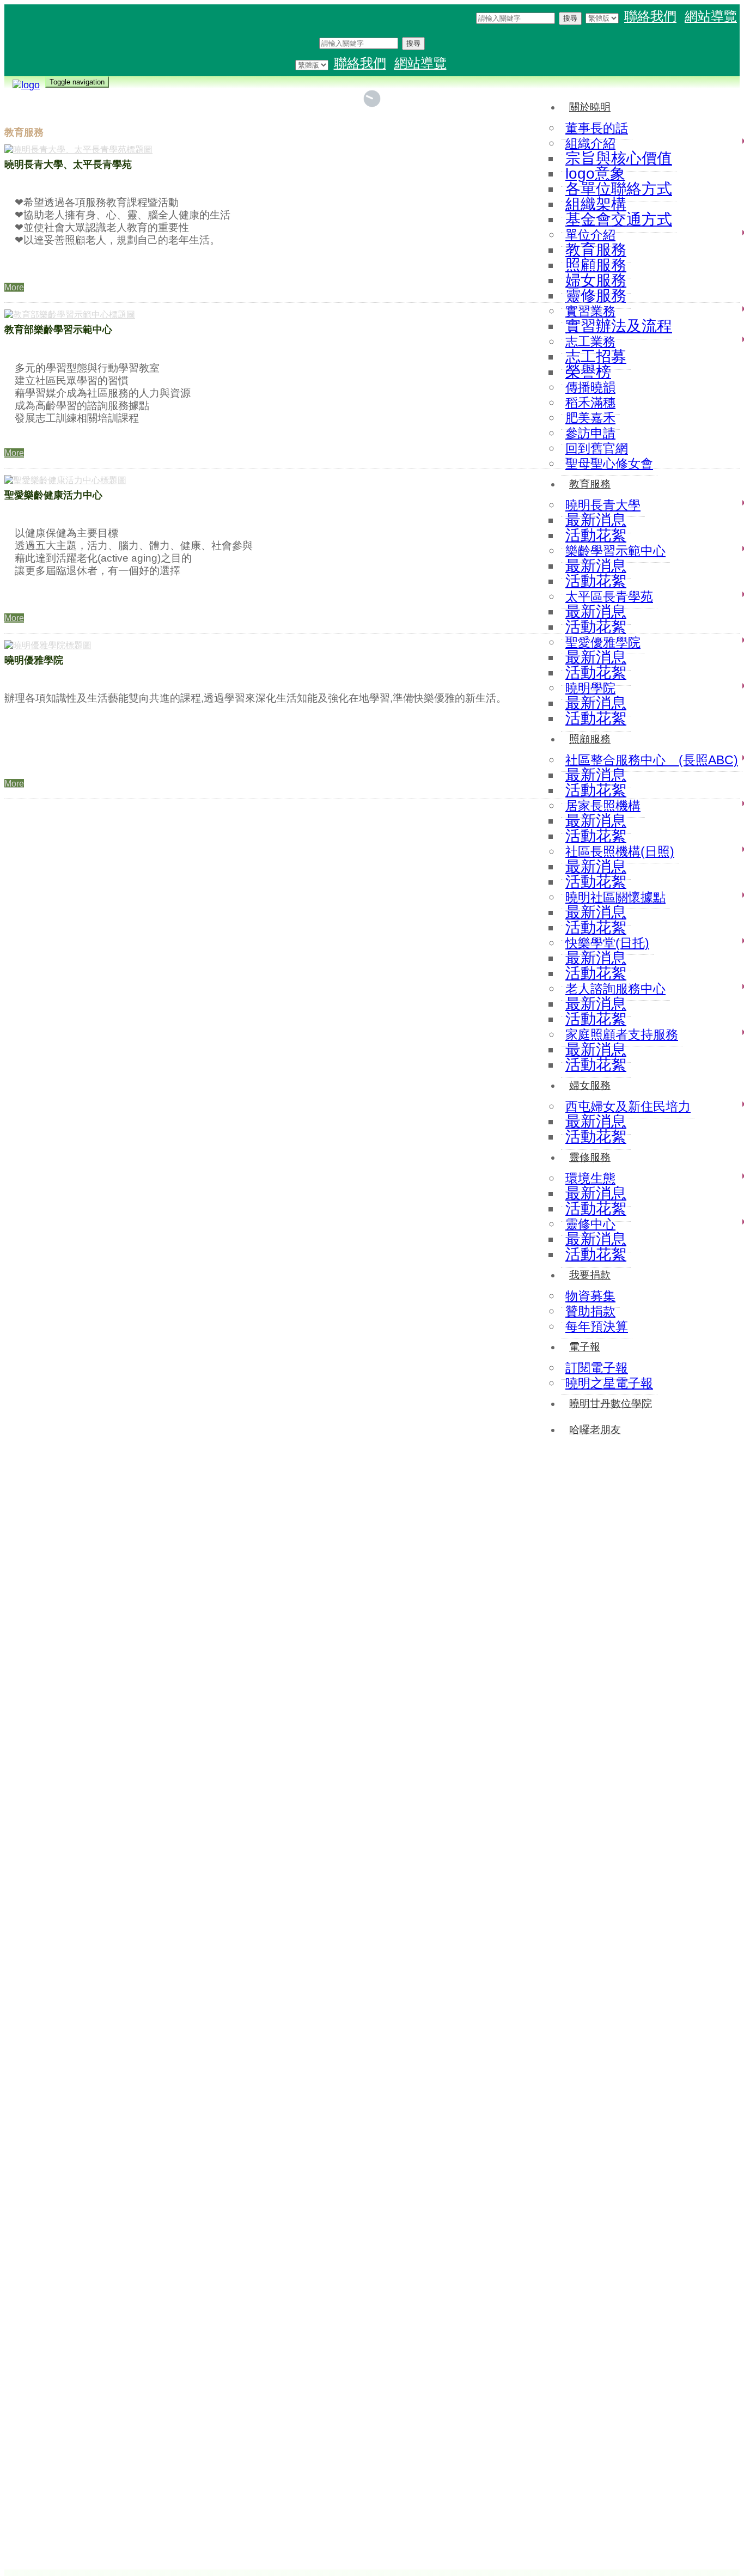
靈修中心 (590, 1224)
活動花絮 (596, 836)
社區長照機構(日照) (620, 851)
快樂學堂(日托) (607, 943)
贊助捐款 (590, 1311)
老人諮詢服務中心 (615, 989)
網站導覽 (711, 16)
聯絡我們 (650, 16)
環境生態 (590, 1178)
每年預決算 (597, 1326)
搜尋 (570, 18)
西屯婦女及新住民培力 (628, 1106)
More (14, 287)
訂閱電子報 (597, 1368)
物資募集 (590, 1296)
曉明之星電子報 (609, 1383)
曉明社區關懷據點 (615, 897)
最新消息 (596, 821)
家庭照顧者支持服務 (622, 1034)
